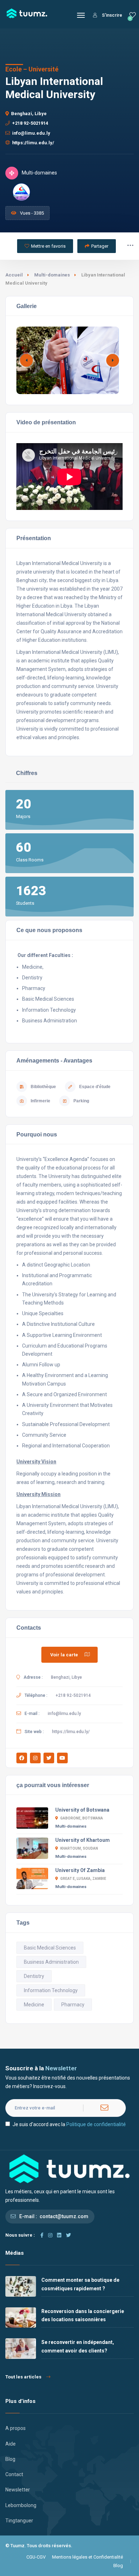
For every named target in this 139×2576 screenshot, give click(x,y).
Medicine (34, 2005)
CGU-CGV (36, 2557)
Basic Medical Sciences (50, 1948)
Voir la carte (64, 1655)
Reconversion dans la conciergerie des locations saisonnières (83, 2315)
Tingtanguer (19, 2521)
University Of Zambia (80, 1870)
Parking (81, 1101)
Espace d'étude (95, 1087)
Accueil (14, 275)
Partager (100, 246)
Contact (14, 2474)
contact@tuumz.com (64, 2216)
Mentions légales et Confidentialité (87, 2557)
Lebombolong (21, 2505)
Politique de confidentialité (96, 2124)
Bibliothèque (43, 1087)
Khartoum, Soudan (79, 1848)
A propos (16, 2428)
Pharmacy (73, 2005)
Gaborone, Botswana (82, 1818)
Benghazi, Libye (29, 114)
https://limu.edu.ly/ (33, 143)
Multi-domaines (52, 275)
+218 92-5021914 (30, 123)
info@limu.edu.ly (31, 133)
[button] (113, 360)
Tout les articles (23, 2377)
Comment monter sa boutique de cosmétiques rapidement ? (80, 2284)
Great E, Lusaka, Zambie (83, 1879)
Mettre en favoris (48, 246)
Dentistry (34, 1976)
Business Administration (51, 1962)
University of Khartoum (83, 1840)
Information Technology (51, 1990)
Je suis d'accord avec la (69, 2124)
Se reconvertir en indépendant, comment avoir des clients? (78, 2346)
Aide (11, 2444)
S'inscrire (112, 15)
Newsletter (18, 2490)
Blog (10, 2459)
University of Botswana (82, 1810)
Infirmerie (40, 1101)
